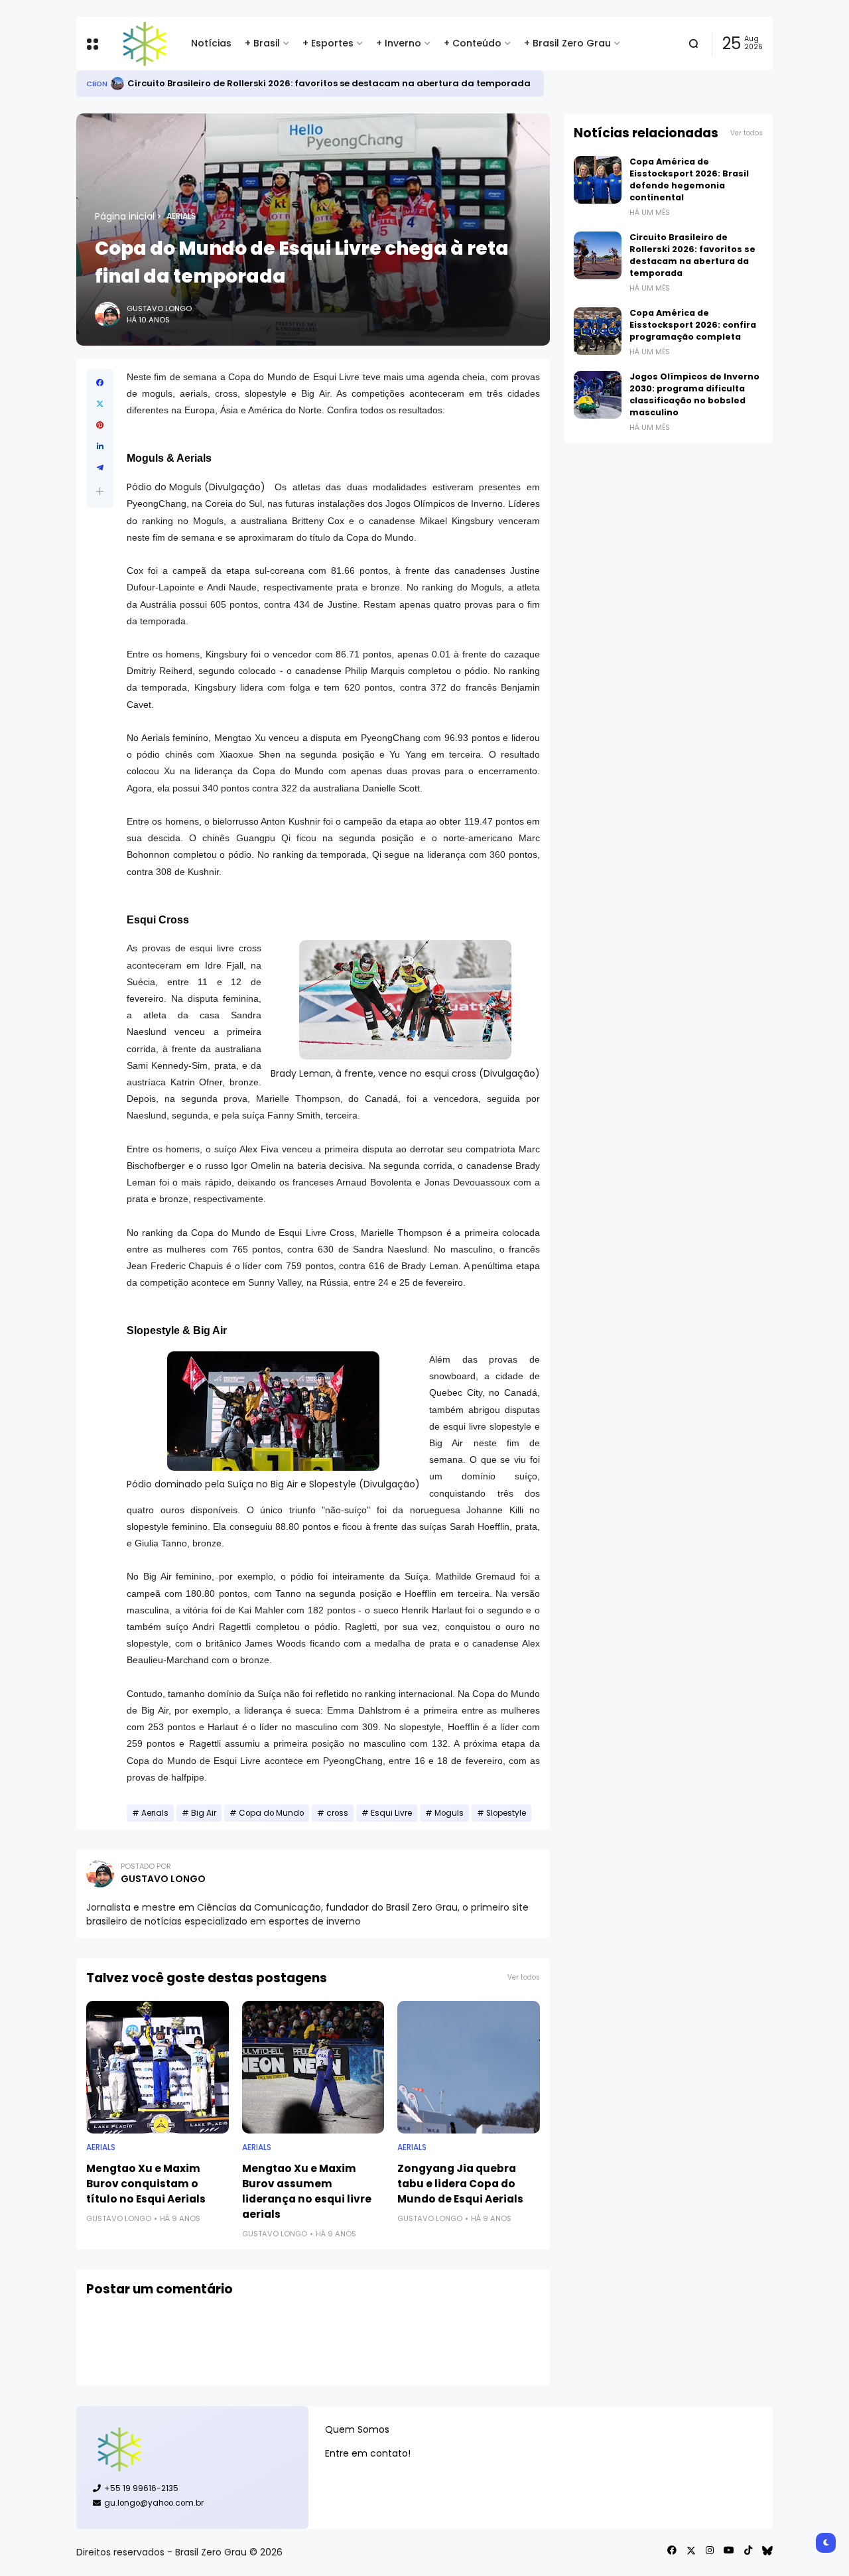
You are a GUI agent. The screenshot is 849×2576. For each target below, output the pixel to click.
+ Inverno (399, 43)
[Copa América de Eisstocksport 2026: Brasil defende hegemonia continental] (598, 180)
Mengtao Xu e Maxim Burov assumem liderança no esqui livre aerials (307, 2191)
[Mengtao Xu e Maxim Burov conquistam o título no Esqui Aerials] (158, 2067)
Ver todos (524, 1977)
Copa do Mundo (271, 1813)
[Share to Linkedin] (100, 446)
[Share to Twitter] (100, 404)
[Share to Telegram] (100, 468)
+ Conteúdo (473, 43)
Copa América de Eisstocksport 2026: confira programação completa (693, 325)
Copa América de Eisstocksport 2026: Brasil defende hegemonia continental (689, 179)
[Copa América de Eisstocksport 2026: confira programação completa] (598, 331)
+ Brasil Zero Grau (567, 43)
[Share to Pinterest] (100, 425)
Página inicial (125, 216)
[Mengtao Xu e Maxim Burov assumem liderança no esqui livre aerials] (313, 2067)
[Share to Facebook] (100, 383)
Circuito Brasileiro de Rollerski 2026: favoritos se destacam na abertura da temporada (329, 83)
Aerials (181, 216)
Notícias (211, 43)
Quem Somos (357, 2429)
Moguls (449, 1813)
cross (337, 1813)
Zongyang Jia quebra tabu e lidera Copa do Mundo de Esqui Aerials (460, 2184)
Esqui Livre (391, 1813)
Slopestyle (506, 1813)
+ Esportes (328, 43)
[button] (100, 491)
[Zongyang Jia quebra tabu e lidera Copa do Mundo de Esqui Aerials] (469, 2067)
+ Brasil (262, 43)
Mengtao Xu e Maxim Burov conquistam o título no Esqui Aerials (146, 2184)
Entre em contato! (368, 2453)
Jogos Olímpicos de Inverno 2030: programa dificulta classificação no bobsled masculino (694, 394)
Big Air (204, 1813)
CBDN (97, 84)
